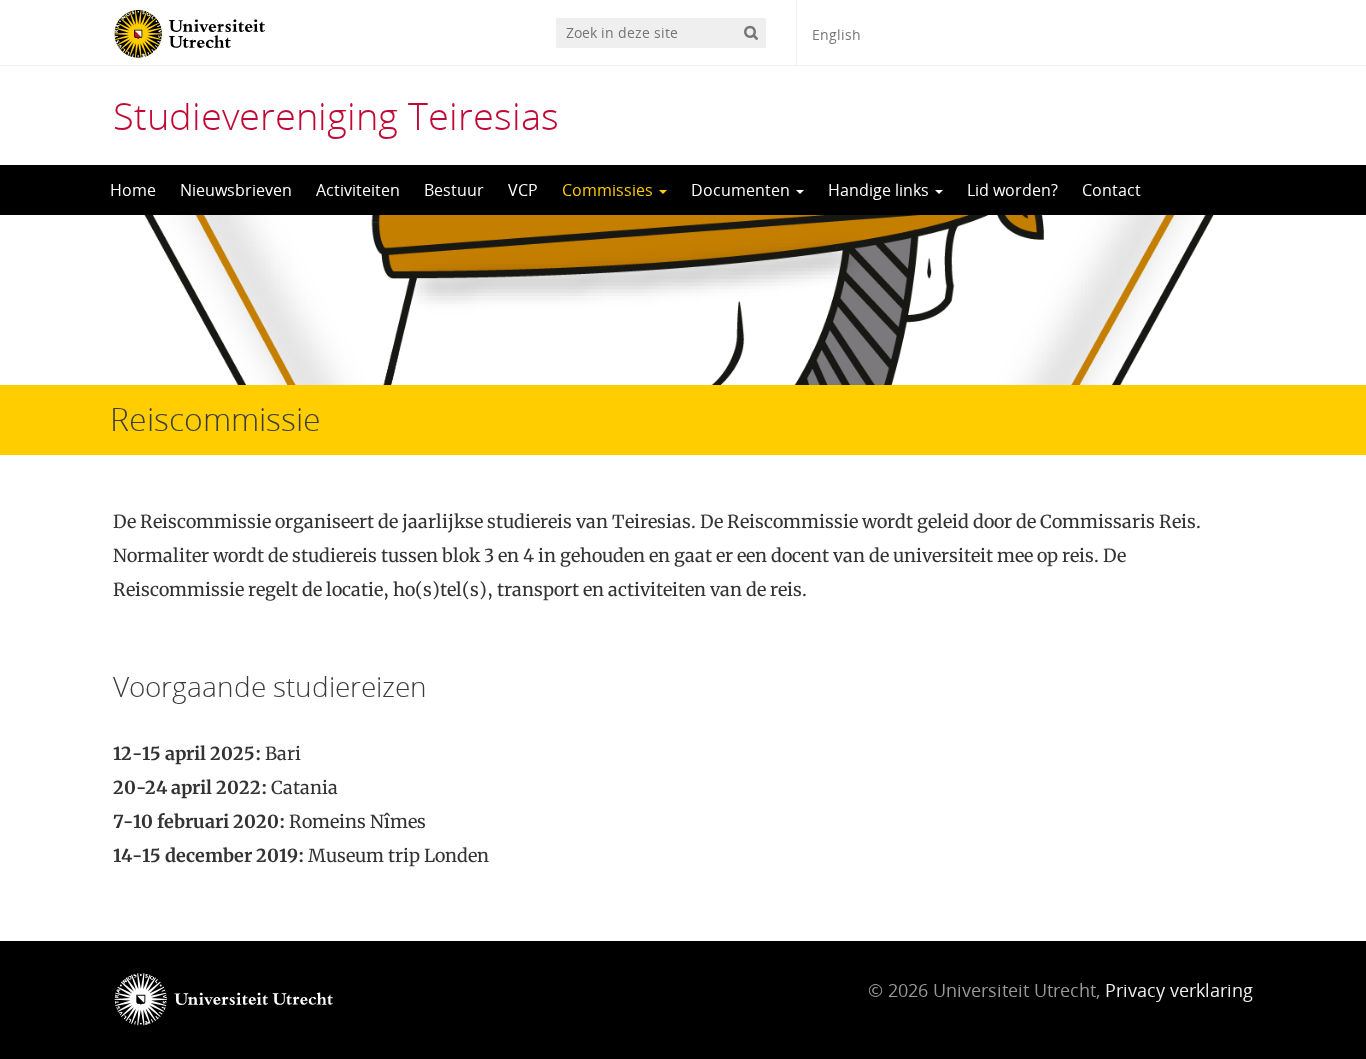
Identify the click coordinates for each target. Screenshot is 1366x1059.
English (836, 34)
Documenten (742, 190)
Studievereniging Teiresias (336, 115)
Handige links (880, 190)
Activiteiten (358, 190)
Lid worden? (1012, 190)
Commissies (609, 190)
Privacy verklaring (1179, 990)
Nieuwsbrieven (236, 190)
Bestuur (454, 190)
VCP (523, 190)
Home (133, 190)
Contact (1111, 190)
